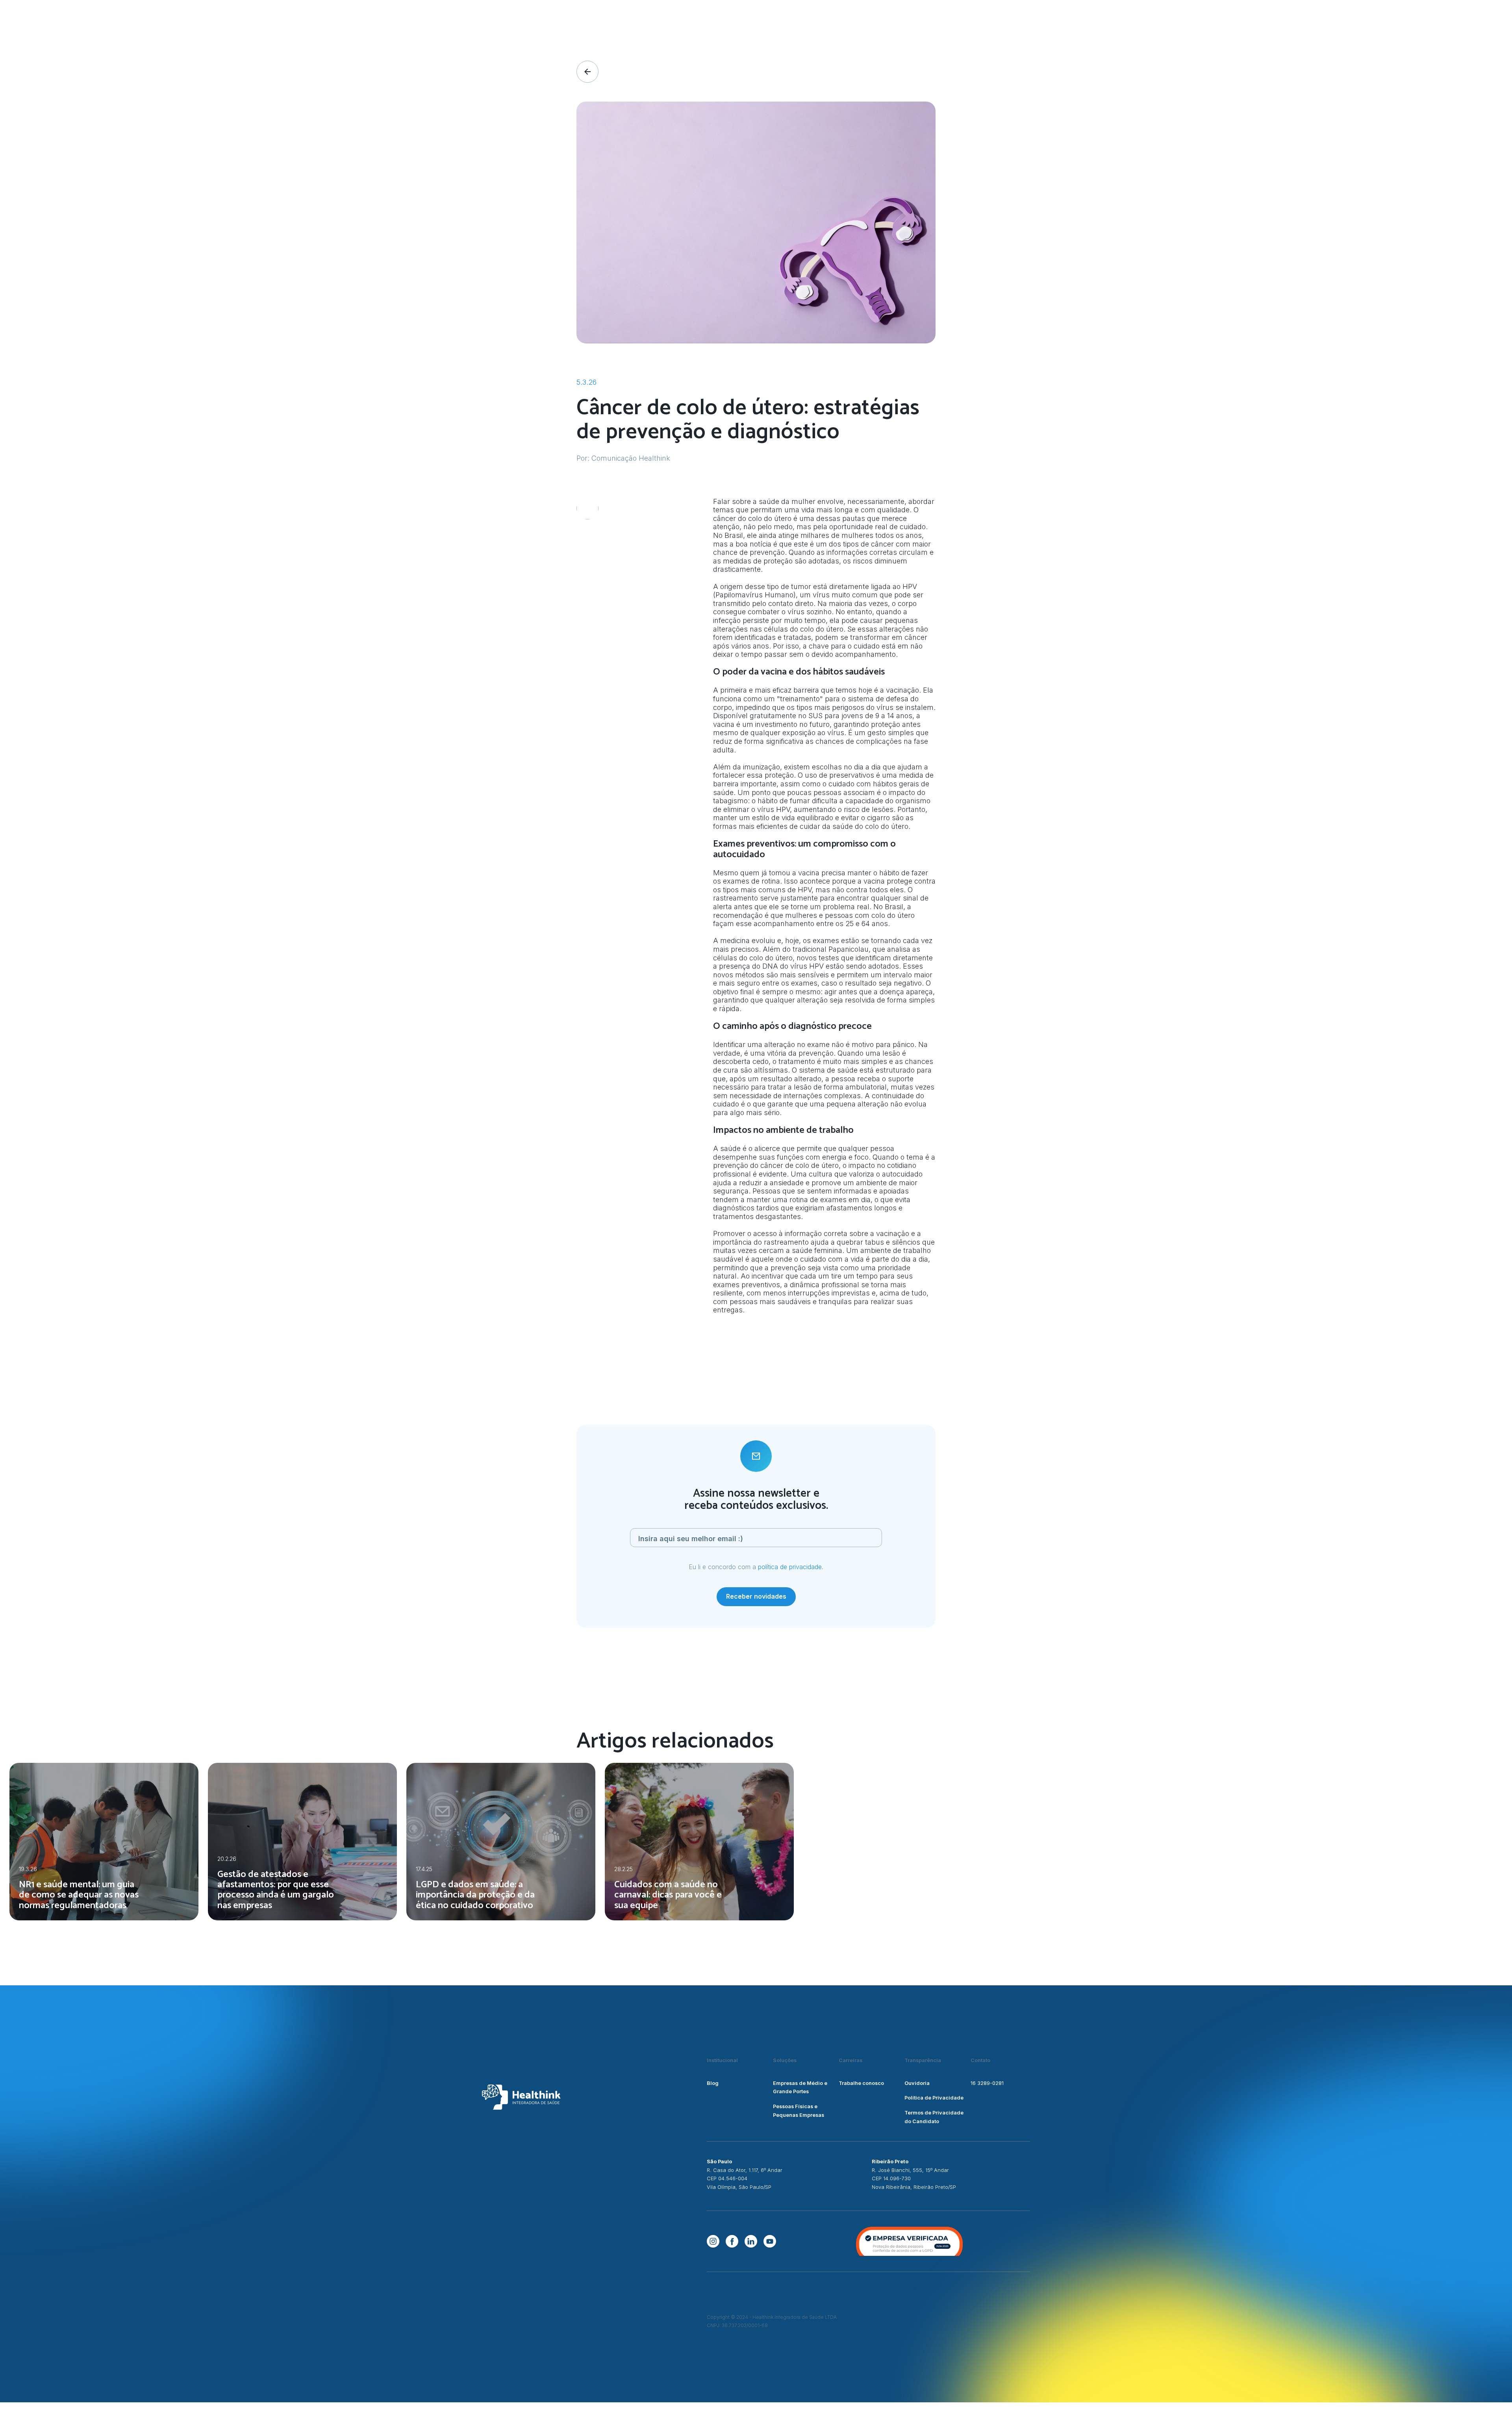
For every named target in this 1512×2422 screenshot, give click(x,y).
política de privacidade (790, 1567)
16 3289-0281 (987, 2083)
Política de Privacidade (934, 2098)
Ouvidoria (917, 2083)
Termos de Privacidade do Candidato (934, 2117)
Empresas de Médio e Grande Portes (800, 2088)
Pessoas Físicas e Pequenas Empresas (799, 2111)
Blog (713, 2083)
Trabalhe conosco (861, 2083)
